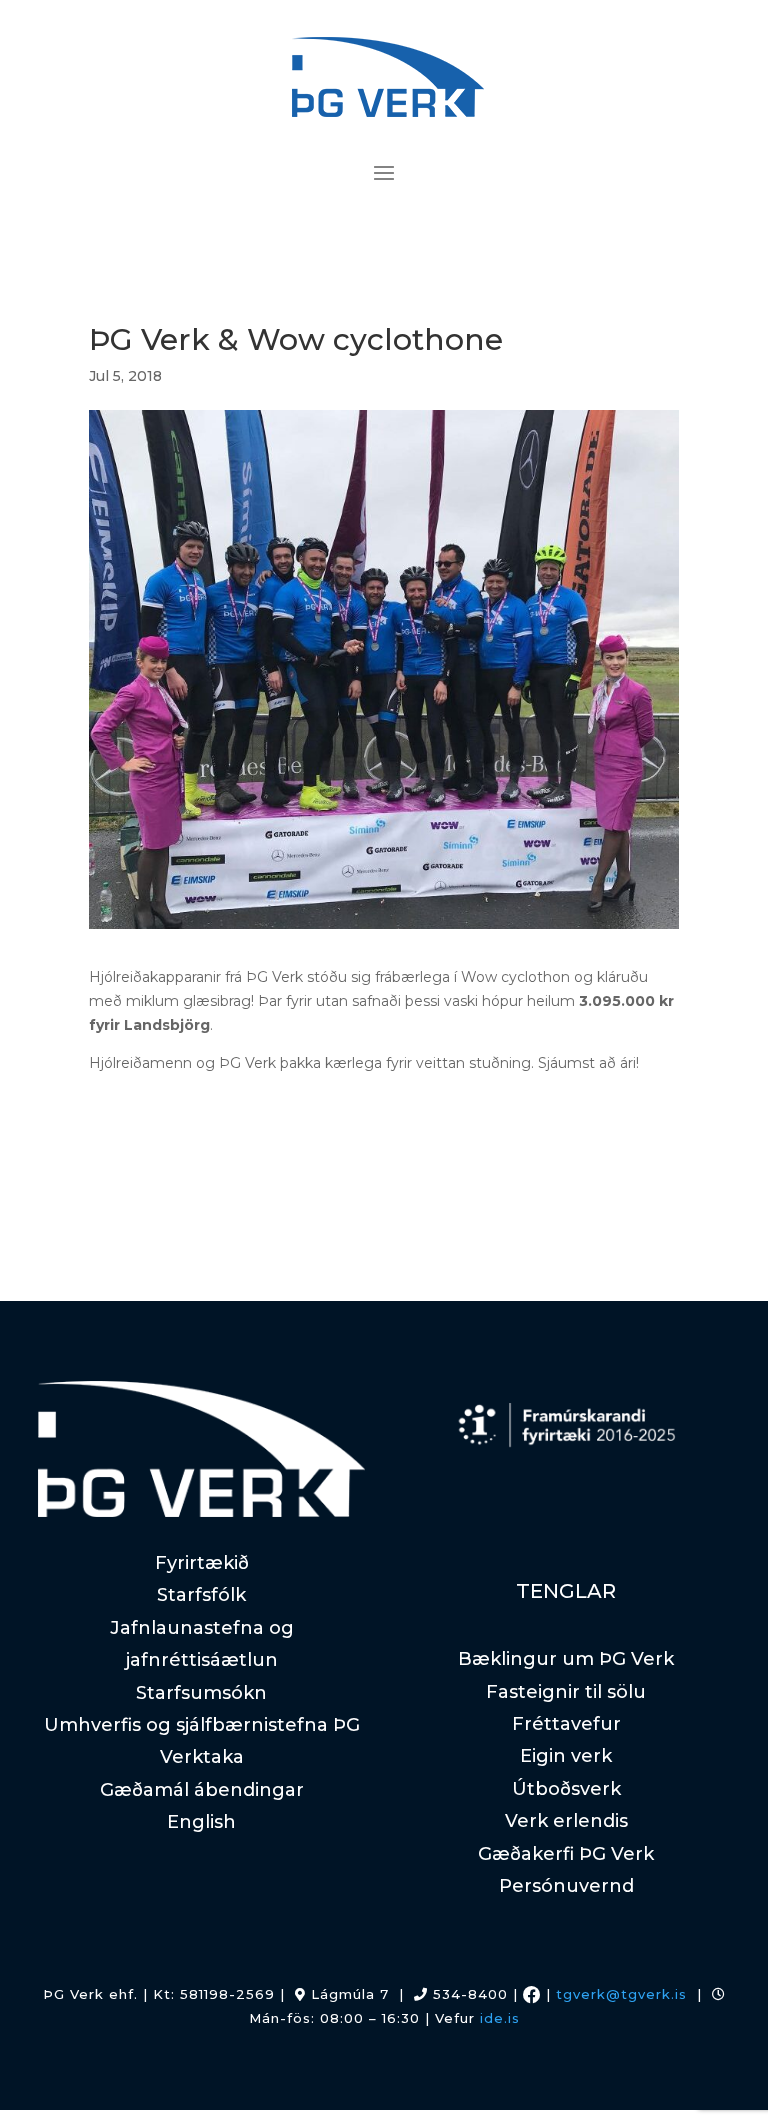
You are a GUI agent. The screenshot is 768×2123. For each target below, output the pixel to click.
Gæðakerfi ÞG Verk (566, 1854)
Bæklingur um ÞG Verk (566, 1659)
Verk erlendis (566, 1821)
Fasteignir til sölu (566, 1692)
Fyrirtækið (202, 1563)
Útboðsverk (566, 1789)
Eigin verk (566, 1756)
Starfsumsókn (201, 1693)
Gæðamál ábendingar (202, 1790)
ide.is (500, 2018)
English (201, 1822)
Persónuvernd (566, 1886)
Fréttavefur (566, 1724)
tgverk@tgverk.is (621, 1994)
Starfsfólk (201, 1595)
